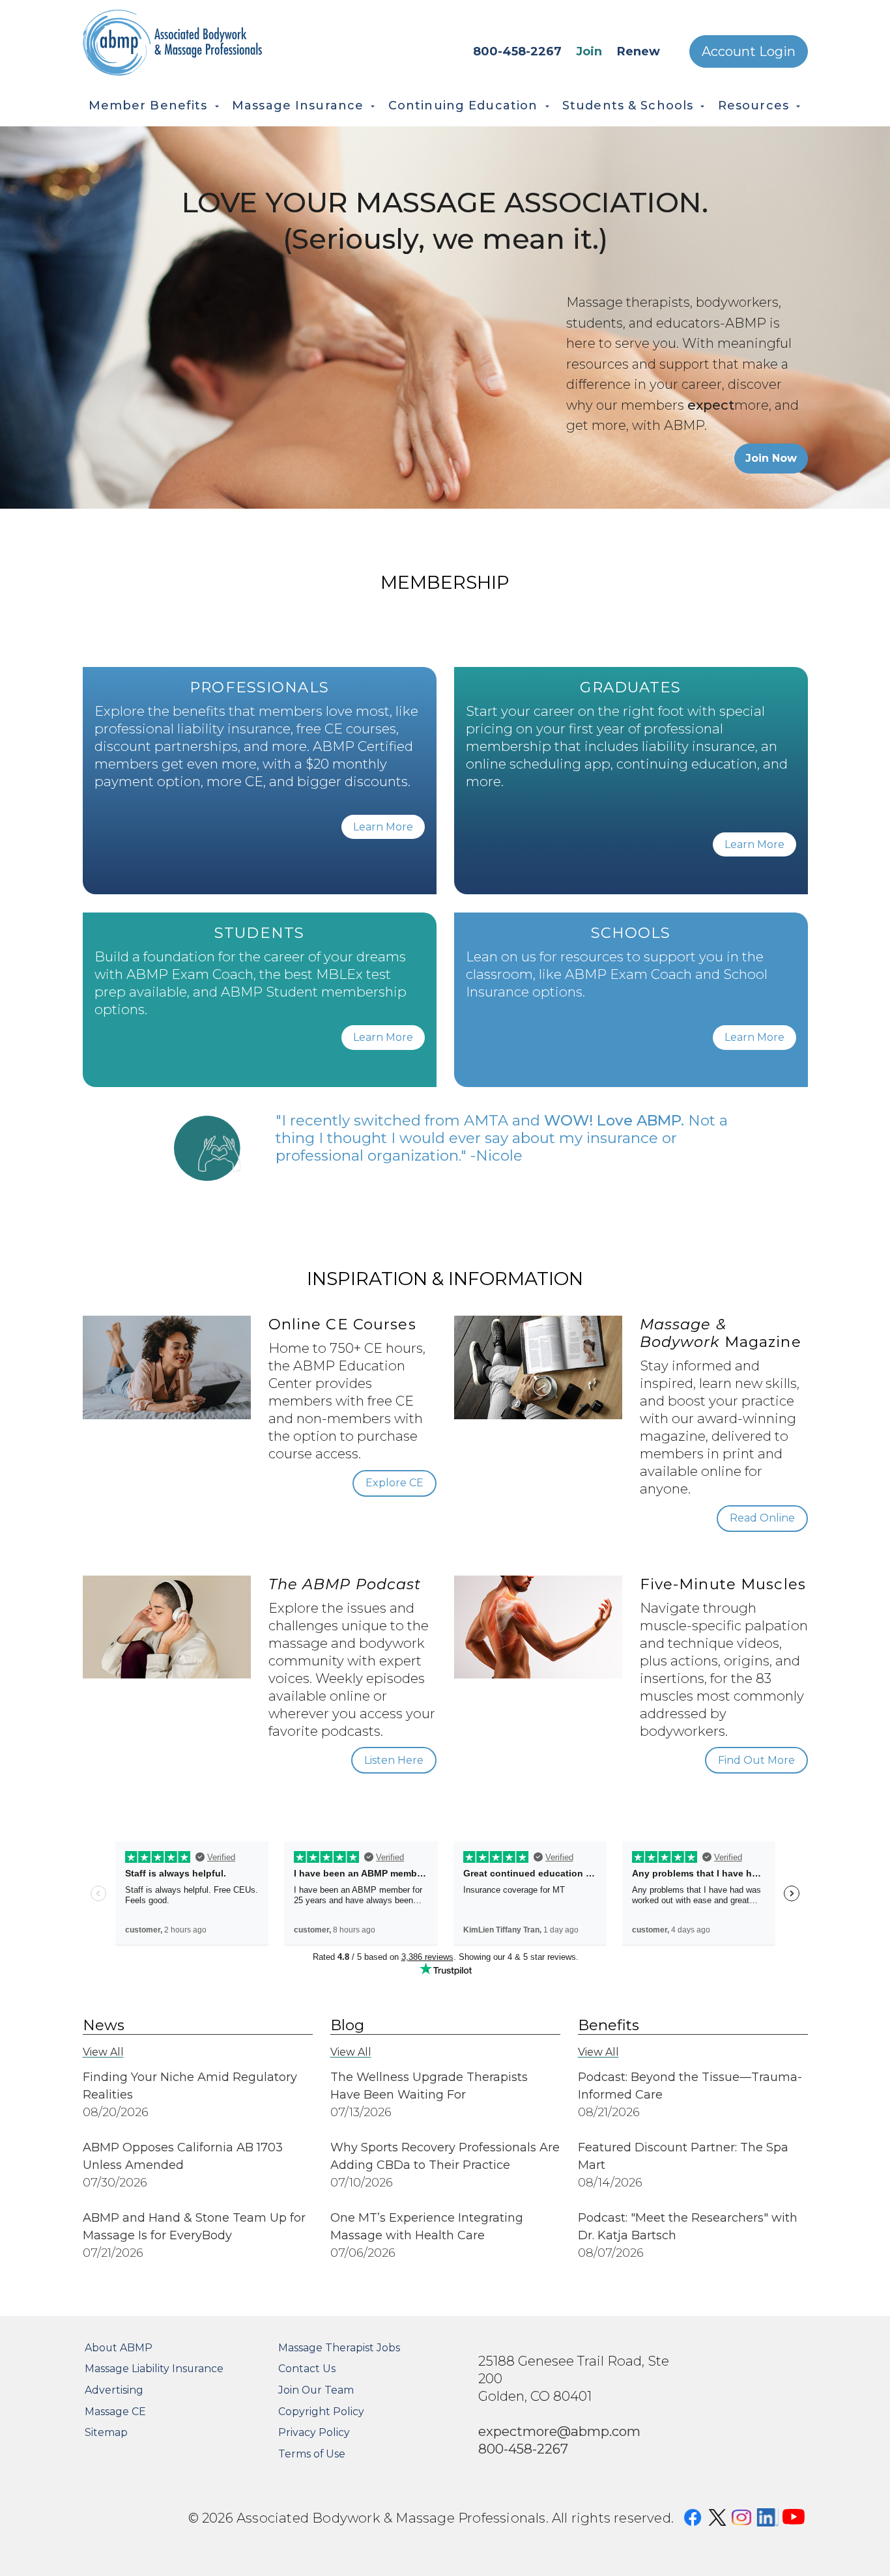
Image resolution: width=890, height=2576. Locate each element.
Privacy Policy (314, 2432)
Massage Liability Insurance (154, 2369)
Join (589, 51)
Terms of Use (312, 2454)
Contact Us (307, 2369)
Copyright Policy (321, 2412)
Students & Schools (628, 106)
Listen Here (394, 1760)
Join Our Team (316, 2390)
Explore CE (395, 1483)
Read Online (762, 1518)
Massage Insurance (298, 106)
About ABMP (119, 2348)
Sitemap (106, 2432)
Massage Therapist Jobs (339, 2348)
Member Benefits (148, 106)
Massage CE (115, 2412)
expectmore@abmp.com (559, 2431)
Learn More (383, 827)
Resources (754, 106)
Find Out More (756, 1760)
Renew (639, 51)
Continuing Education (463, 106)
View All (103, 2052)
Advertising (114, 2390)
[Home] (210, 43)
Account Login (749, 51)
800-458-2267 (517, 51)
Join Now (771, 458)
